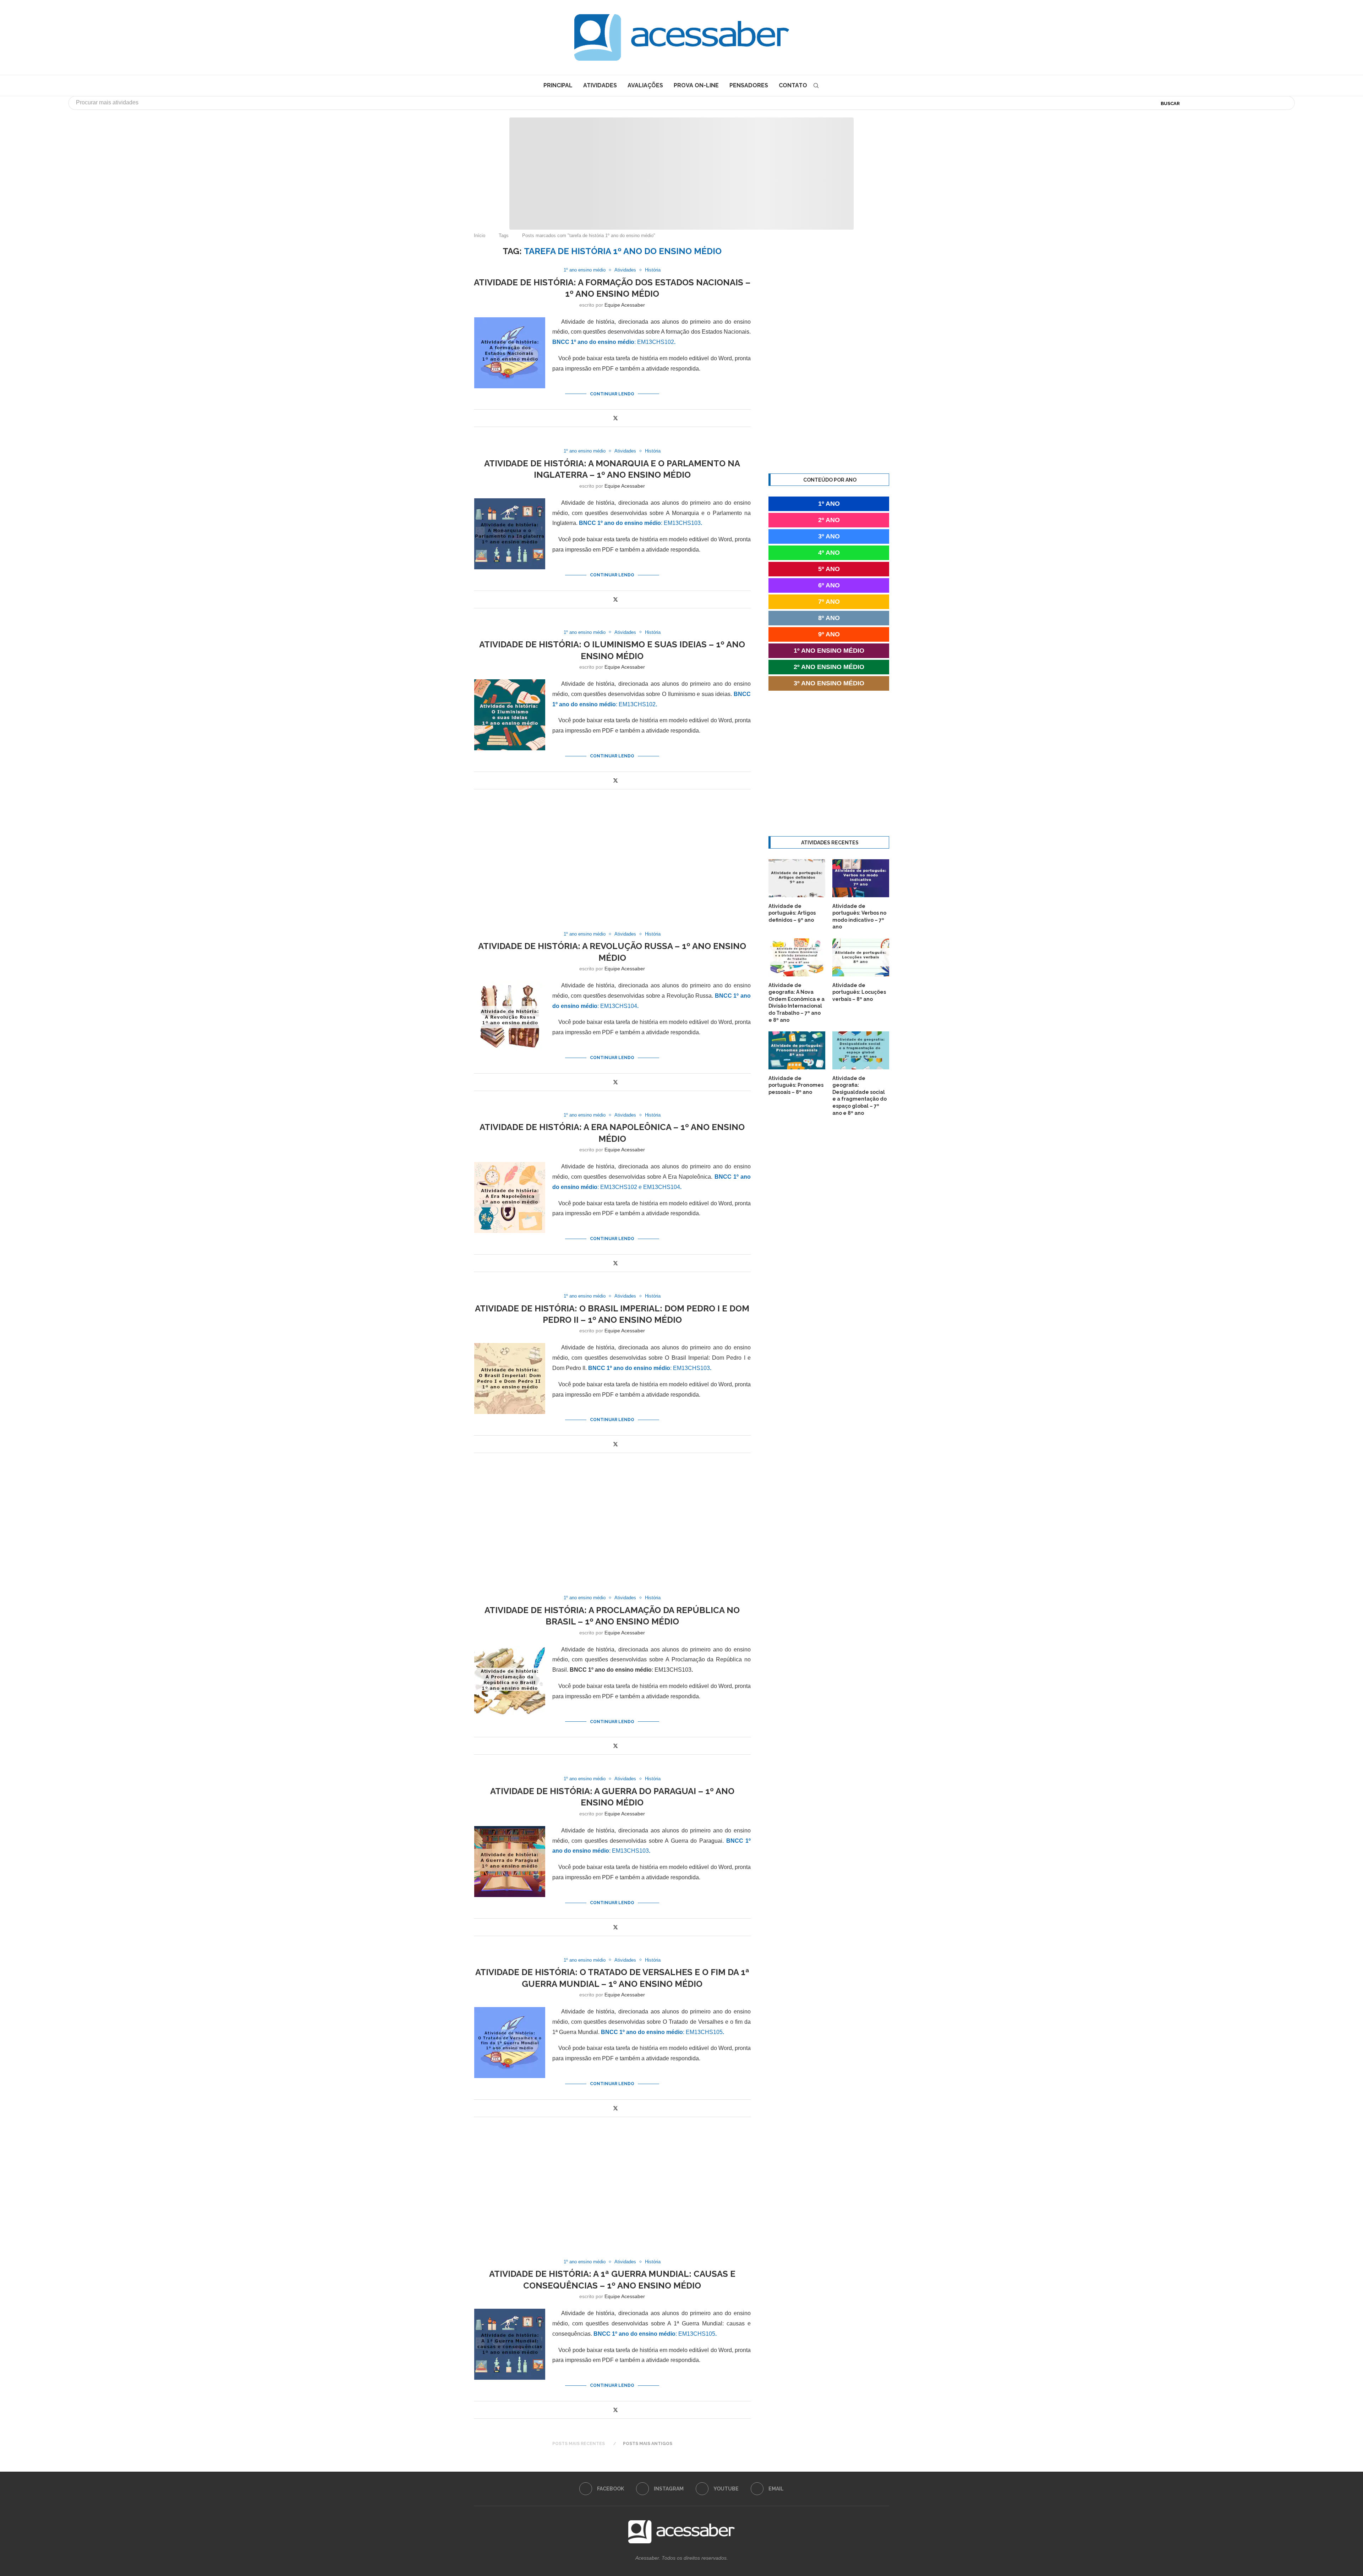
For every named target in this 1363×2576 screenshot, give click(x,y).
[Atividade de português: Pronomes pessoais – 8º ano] (797, 1050)
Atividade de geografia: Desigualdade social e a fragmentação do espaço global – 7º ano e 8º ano (860, 1096)
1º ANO (829, 504)
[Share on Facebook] (607, 418)
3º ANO (829, 536)
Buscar (1170, 103)
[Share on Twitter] (615, 418)
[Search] (816, 86)
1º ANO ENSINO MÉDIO (829, 651)
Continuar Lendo (612, 394)
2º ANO (829, 520)
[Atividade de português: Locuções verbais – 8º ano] (861, 957)
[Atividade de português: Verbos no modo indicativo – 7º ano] (861, 878)
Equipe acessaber (625, 305)
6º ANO (829, 585)
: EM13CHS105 (663, 2032)
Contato (793, 85)
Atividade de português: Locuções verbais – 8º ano (859, 992)
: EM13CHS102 (614, 342)
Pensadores (749, 85)
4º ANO (829, 553)
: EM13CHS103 (641, 523)
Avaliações (645, 85)
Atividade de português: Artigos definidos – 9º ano (792, 913)
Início (480, 235)
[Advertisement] (1303, 2505)
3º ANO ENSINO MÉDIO (829, 683)
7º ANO (829, 602)
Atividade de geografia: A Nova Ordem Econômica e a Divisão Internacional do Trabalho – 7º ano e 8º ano (797, 1003)
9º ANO (829, 634)
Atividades (600, 85)
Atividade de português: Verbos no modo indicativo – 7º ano (859, 917)
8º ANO (829, 618)
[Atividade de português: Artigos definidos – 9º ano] (797, 878)
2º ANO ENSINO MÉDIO (829, 667)
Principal (558, 85)
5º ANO (829, 569)
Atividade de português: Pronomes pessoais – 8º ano (796, 1085)
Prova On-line (696, 85)
